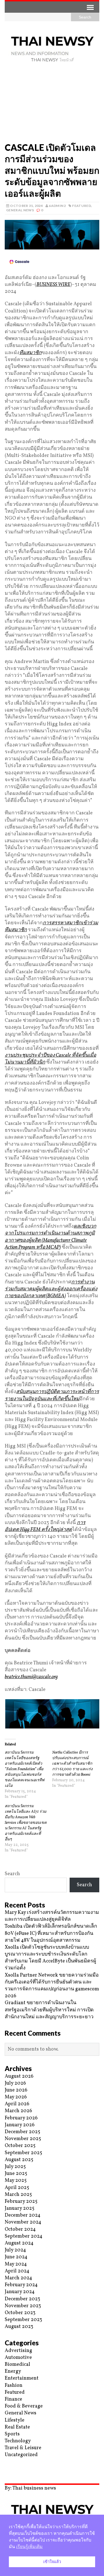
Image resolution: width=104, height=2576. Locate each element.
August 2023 (19, 2327)
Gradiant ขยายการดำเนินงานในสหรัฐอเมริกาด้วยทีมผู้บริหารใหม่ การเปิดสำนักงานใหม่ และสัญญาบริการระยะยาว (49, 2010)
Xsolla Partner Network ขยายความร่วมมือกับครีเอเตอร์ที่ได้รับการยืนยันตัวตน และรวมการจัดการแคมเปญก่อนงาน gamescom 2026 (52, 1986)
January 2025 (20, 2208)
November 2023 (23, 2306)
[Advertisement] (52, 104)
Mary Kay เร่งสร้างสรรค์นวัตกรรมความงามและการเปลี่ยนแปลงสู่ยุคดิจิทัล (52, 1916)
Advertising (18, 2351)
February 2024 (21, 2285)
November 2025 (23, 2139)
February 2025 (21, 2202)
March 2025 (18, 2195)
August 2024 (19, 2243)
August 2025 (19, 2160)
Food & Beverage (24, 2406)
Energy (13, 2371)
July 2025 (15, 2167)
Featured (82, 206)
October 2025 (20, 2146)
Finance (13, 2399)
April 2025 (17, 2188)
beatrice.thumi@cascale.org (31, 1677)
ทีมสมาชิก (31, 353)
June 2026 (16, 2090)
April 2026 (17, 2104)
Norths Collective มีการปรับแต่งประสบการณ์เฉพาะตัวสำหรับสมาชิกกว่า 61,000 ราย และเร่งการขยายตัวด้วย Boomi (72, 1764)
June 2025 (16, 2174)
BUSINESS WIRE (53, 285)
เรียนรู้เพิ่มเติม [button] (29, 2547)
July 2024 (15, 2250)
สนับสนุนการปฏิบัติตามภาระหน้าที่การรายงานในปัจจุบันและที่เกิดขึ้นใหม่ (52, 1395)
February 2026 (21, 2118)
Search (12, 1874)
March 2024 (18, 2278)
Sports (12, 2434)
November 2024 (23, 2222)
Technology (18, 2441)
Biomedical (17, 2365)
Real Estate (17, 2427)
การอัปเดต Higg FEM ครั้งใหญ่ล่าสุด (45, 1526)
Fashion (14, 2386)
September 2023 (23, 2320)
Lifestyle (15, 2420)
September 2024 (24, 2236)
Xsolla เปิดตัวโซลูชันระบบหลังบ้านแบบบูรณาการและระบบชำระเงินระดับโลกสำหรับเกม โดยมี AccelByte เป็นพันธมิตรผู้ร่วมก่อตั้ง (50, 1958)
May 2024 (16, 2264)
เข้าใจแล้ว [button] (52, 2562)
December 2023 (22, 2299)
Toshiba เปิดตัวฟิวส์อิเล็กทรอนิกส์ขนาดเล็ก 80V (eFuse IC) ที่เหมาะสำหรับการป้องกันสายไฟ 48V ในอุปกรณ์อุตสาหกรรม (51, 1933)
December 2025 (22, 2132)
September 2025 (23, 2153)
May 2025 (16, 2181)
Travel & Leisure (23, 2448)
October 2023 (20, 2313)
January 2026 (20, 2125)
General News (20, 210)
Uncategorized (21, 2455)
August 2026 (19, 2076)
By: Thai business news (30, 2488)
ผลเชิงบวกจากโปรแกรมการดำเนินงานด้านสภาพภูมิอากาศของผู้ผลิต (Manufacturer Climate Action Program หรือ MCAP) (50, 1237)
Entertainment (22, 2378)
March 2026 (18, 2111)
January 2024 (20, 2292)
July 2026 (15, 2083)
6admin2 (57, 206)
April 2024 (17, 2271)
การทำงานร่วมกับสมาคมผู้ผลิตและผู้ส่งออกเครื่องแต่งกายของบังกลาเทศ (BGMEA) (51, 1289)
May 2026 (16, 2097)
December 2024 (23, 2215)
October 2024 (20, 2229)
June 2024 (16, 2257)
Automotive (18, 2358)
